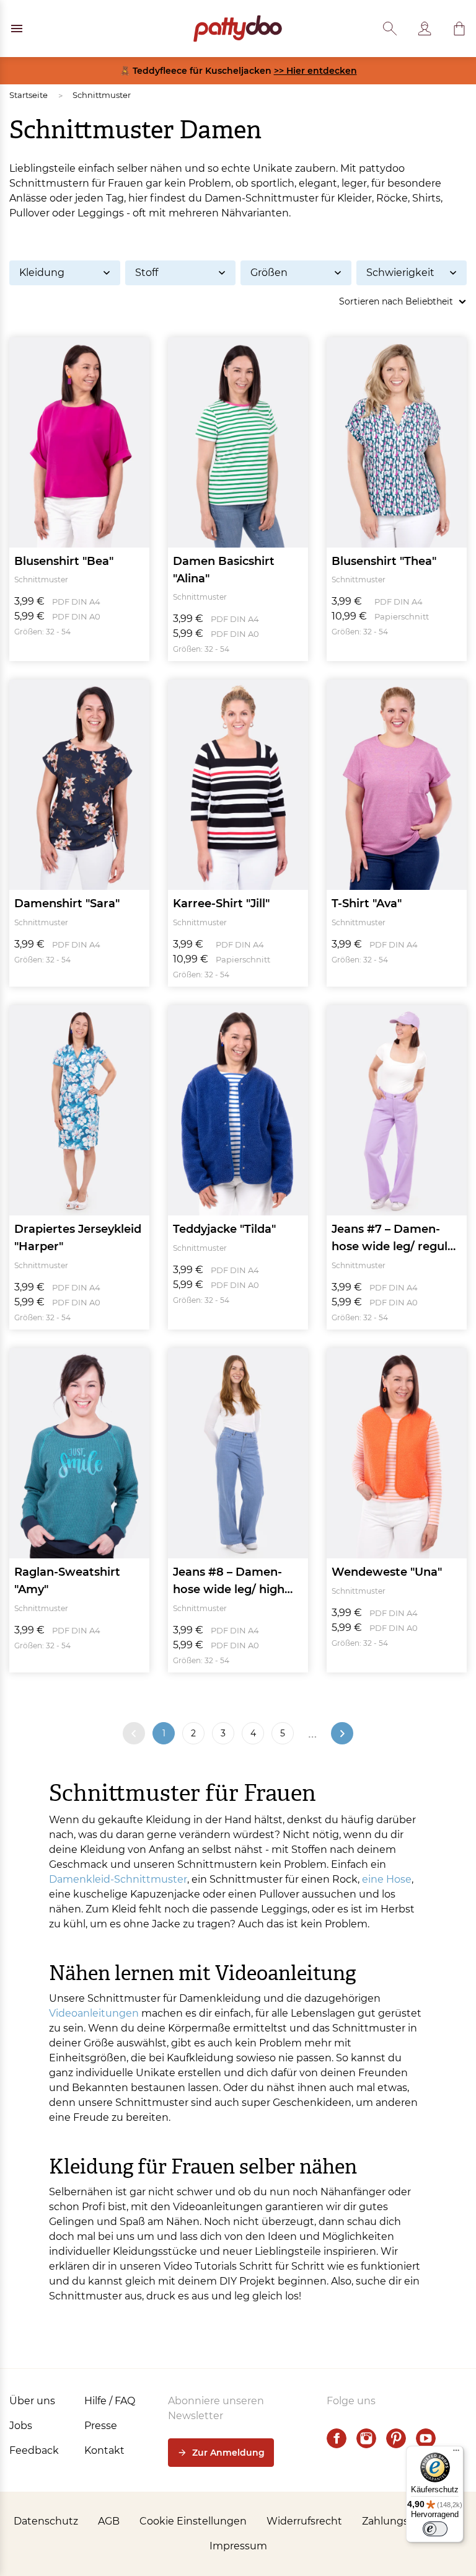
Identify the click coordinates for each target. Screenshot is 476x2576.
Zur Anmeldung (228, 2453)
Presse (101, 2426)
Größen (269, 273)
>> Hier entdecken (315, 71)
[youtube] (426, 2438)
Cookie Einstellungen (193, 2521)
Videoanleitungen (94, 2013)
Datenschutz (46, 2521)
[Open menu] (17, 29)
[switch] (435, 2529)
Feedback (34, 2450)
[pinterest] (396, 2438)
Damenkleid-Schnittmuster (118, 1879)
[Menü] (456, 2453)
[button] (459, 29)
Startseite (29, 95)
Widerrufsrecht (304, 2521)
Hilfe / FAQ (110, 2401)
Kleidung (42, 273)
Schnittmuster (102, 95)
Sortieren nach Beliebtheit (396, 301)
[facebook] (337, 2438)
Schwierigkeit (400, 273)
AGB (109, 2521)
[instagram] (366, 2438)
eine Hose (387, 1879)
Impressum (238, 2546)
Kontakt (104, 2450)
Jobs (21, 2426)
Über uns (32, 2401)
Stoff (147, 273)
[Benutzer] (425, 29)
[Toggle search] (390, 29)
